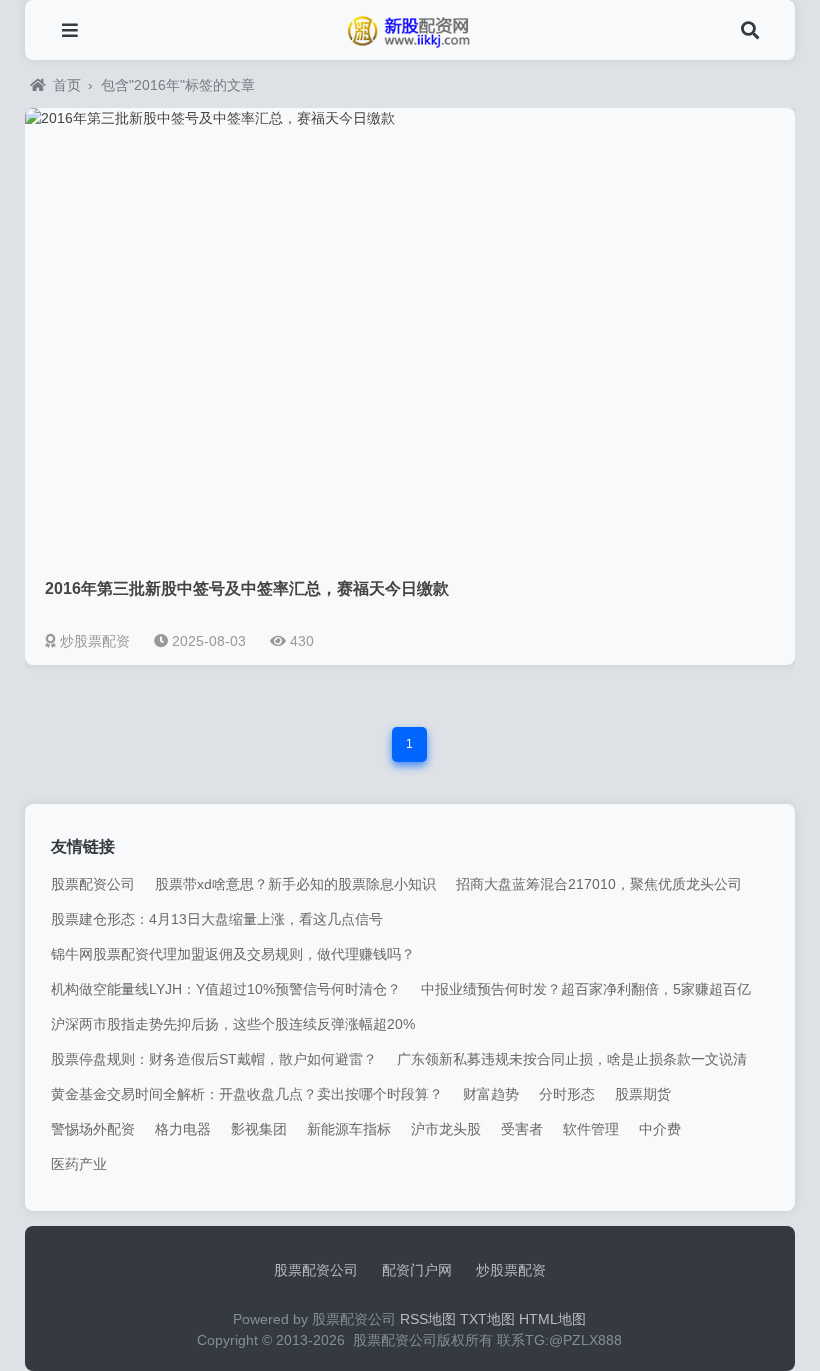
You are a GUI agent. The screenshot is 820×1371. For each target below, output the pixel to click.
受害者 (522, 1129)
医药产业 (79, 1164)
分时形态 (567, 1094)
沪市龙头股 (446, 1129)
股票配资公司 (93, 884)
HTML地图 (552, 1319)
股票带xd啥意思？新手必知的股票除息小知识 (295, 884)
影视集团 (259, 1129)
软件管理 (591, 1129)
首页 (67, 85)
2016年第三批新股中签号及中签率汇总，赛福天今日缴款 (247, 588)
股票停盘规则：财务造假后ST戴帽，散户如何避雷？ (214, 1059)
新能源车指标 (349, 1129)
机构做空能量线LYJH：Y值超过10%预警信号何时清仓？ (226, 989)
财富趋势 (491, 1094)
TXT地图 (487, 1319)
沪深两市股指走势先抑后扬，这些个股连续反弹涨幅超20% (233, 1024)
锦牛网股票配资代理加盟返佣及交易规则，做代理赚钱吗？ (233, 954)
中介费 (660, 1129)
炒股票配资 (511, 1270)
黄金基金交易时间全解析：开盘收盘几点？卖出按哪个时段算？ (247, 1094)
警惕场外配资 (93, 1129)
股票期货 (643, 1094)
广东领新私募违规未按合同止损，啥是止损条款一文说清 (572, 1059)
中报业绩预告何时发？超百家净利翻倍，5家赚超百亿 (586, 989)
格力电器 (183, 1129)
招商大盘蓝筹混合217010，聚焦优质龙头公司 (599, 884)
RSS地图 (428, 1319)
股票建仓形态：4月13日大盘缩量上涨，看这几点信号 (217, 919)
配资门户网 (417, 1270)
